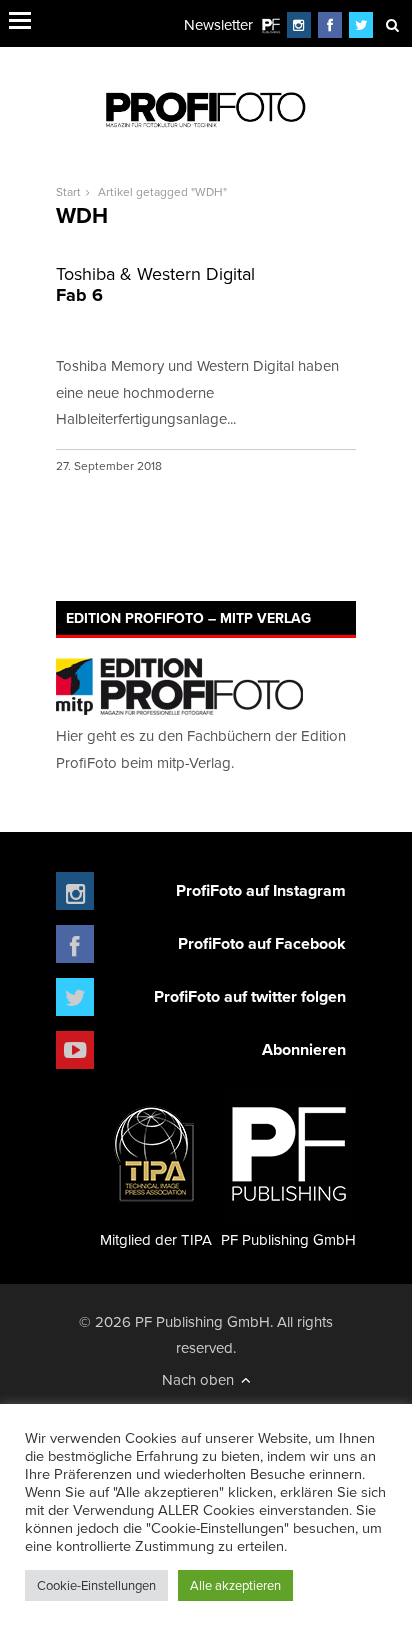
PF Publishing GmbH (288, 1239)
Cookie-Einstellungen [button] (96, 1585)
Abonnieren (304, 1049)
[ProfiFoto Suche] (392, 24)
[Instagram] (299, 24)
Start (68, 191)
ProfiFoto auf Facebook (262, 943)
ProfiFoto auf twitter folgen (250, 996)
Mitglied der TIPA (156, 1239)
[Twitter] (361, 24)
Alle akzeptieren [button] (235, 1585)
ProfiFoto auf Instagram (261, 890)
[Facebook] (330, 24)
